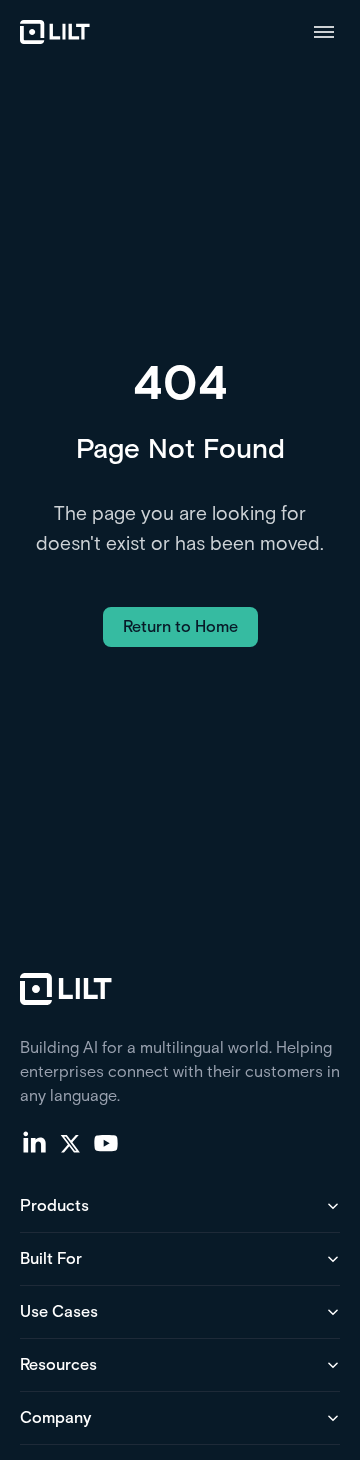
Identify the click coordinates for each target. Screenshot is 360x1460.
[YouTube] (106, 1142)
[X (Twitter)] (70, 1142)
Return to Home (180, 626)
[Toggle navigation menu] (324, 32)
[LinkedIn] (34, 1142)
